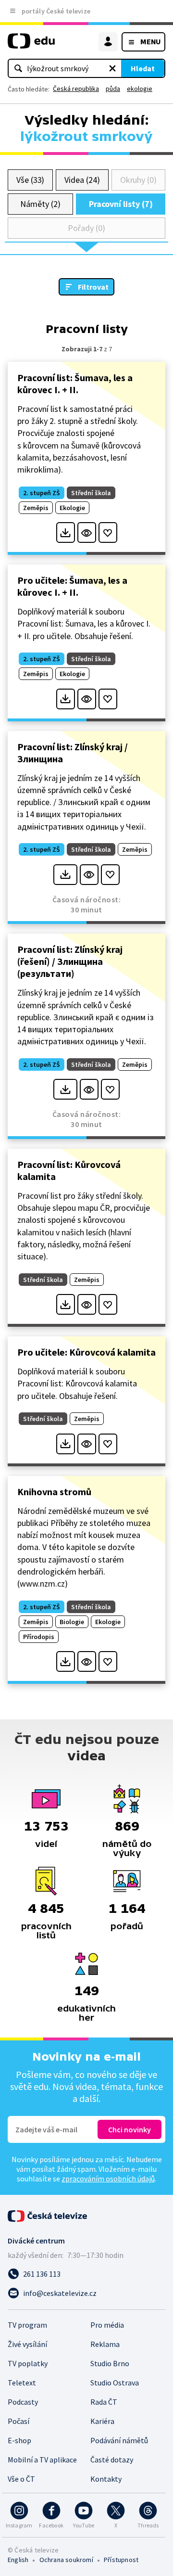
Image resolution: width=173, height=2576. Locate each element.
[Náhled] (87, 532)
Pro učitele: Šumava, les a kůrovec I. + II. (72, 586)
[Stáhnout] (66, 532)
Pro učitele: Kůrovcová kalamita (86, 1352)
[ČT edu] (31, 45)
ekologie (140, 89)
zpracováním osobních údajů (108, 2179)
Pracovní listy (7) (121, 204)
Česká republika (76, 89)
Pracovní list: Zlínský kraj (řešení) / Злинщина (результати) (70, 961)
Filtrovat (93, 287)
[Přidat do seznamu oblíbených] (108, 532)
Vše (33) (30, 180)
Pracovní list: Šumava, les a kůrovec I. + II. (75, 384)
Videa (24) (82, 180)
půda (113, 89)
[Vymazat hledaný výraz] (112, 68)
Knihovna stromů (54, 1492)
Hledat (143, 68)
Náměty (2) (40, 204)
